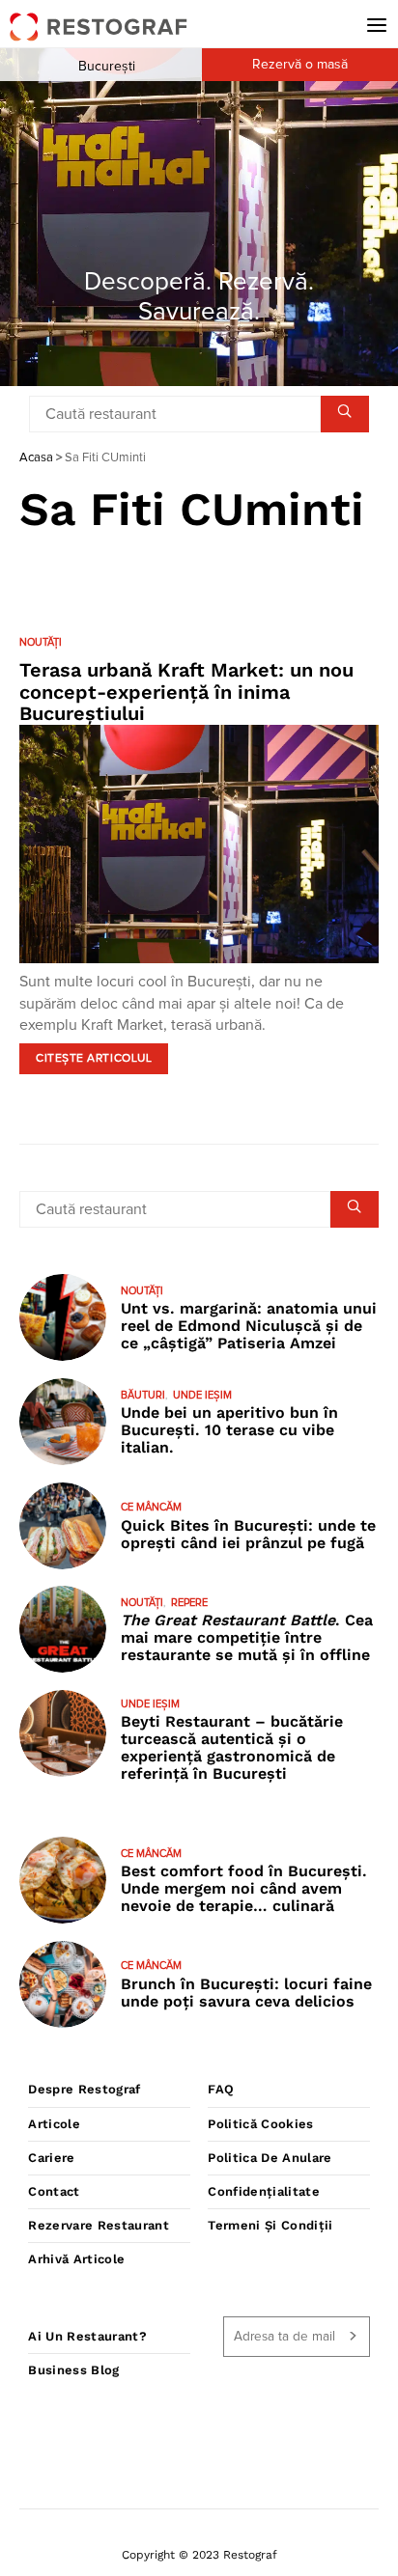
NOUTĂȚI (41, 642)
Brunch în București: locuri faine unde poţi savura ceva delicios (246, 1993)
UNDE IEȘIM (202, 1395)
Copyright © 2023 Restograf (199, 2555)
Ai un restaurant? (87, 2336)
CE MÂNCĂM (151, 1507)
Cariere (51, 2158)
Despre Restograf (84, 2089)
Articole (54, 2124)
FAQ (221, 2089)
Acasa (36, 458)
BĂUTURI (143, 1395)
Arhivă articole (76, 2259)
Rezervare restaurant (99, 2225)
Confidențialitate (264, 2191)
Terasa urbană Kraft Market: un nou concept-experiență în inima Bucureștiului (186, 692)
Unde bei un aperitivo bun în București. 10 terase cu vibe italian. (229, 1430)
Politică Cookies (260, 2124)
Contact (54, 2191)
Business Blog (73, 2370)
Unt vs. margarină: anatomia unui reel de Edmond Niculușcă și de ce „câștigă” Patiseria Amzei (249, 1326)
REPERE (189, 1603)
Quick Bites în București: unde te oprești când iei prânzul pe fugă (248, 1534)
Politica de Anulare (270, 2158)
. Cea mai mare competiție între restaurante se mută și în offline (247, 1637)
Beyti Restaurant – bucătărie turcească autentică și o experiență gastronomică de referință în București (232, 1747)
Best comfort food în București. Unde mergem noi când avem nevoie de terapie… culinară (244, 1888)
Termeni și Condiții (270, 2225)
